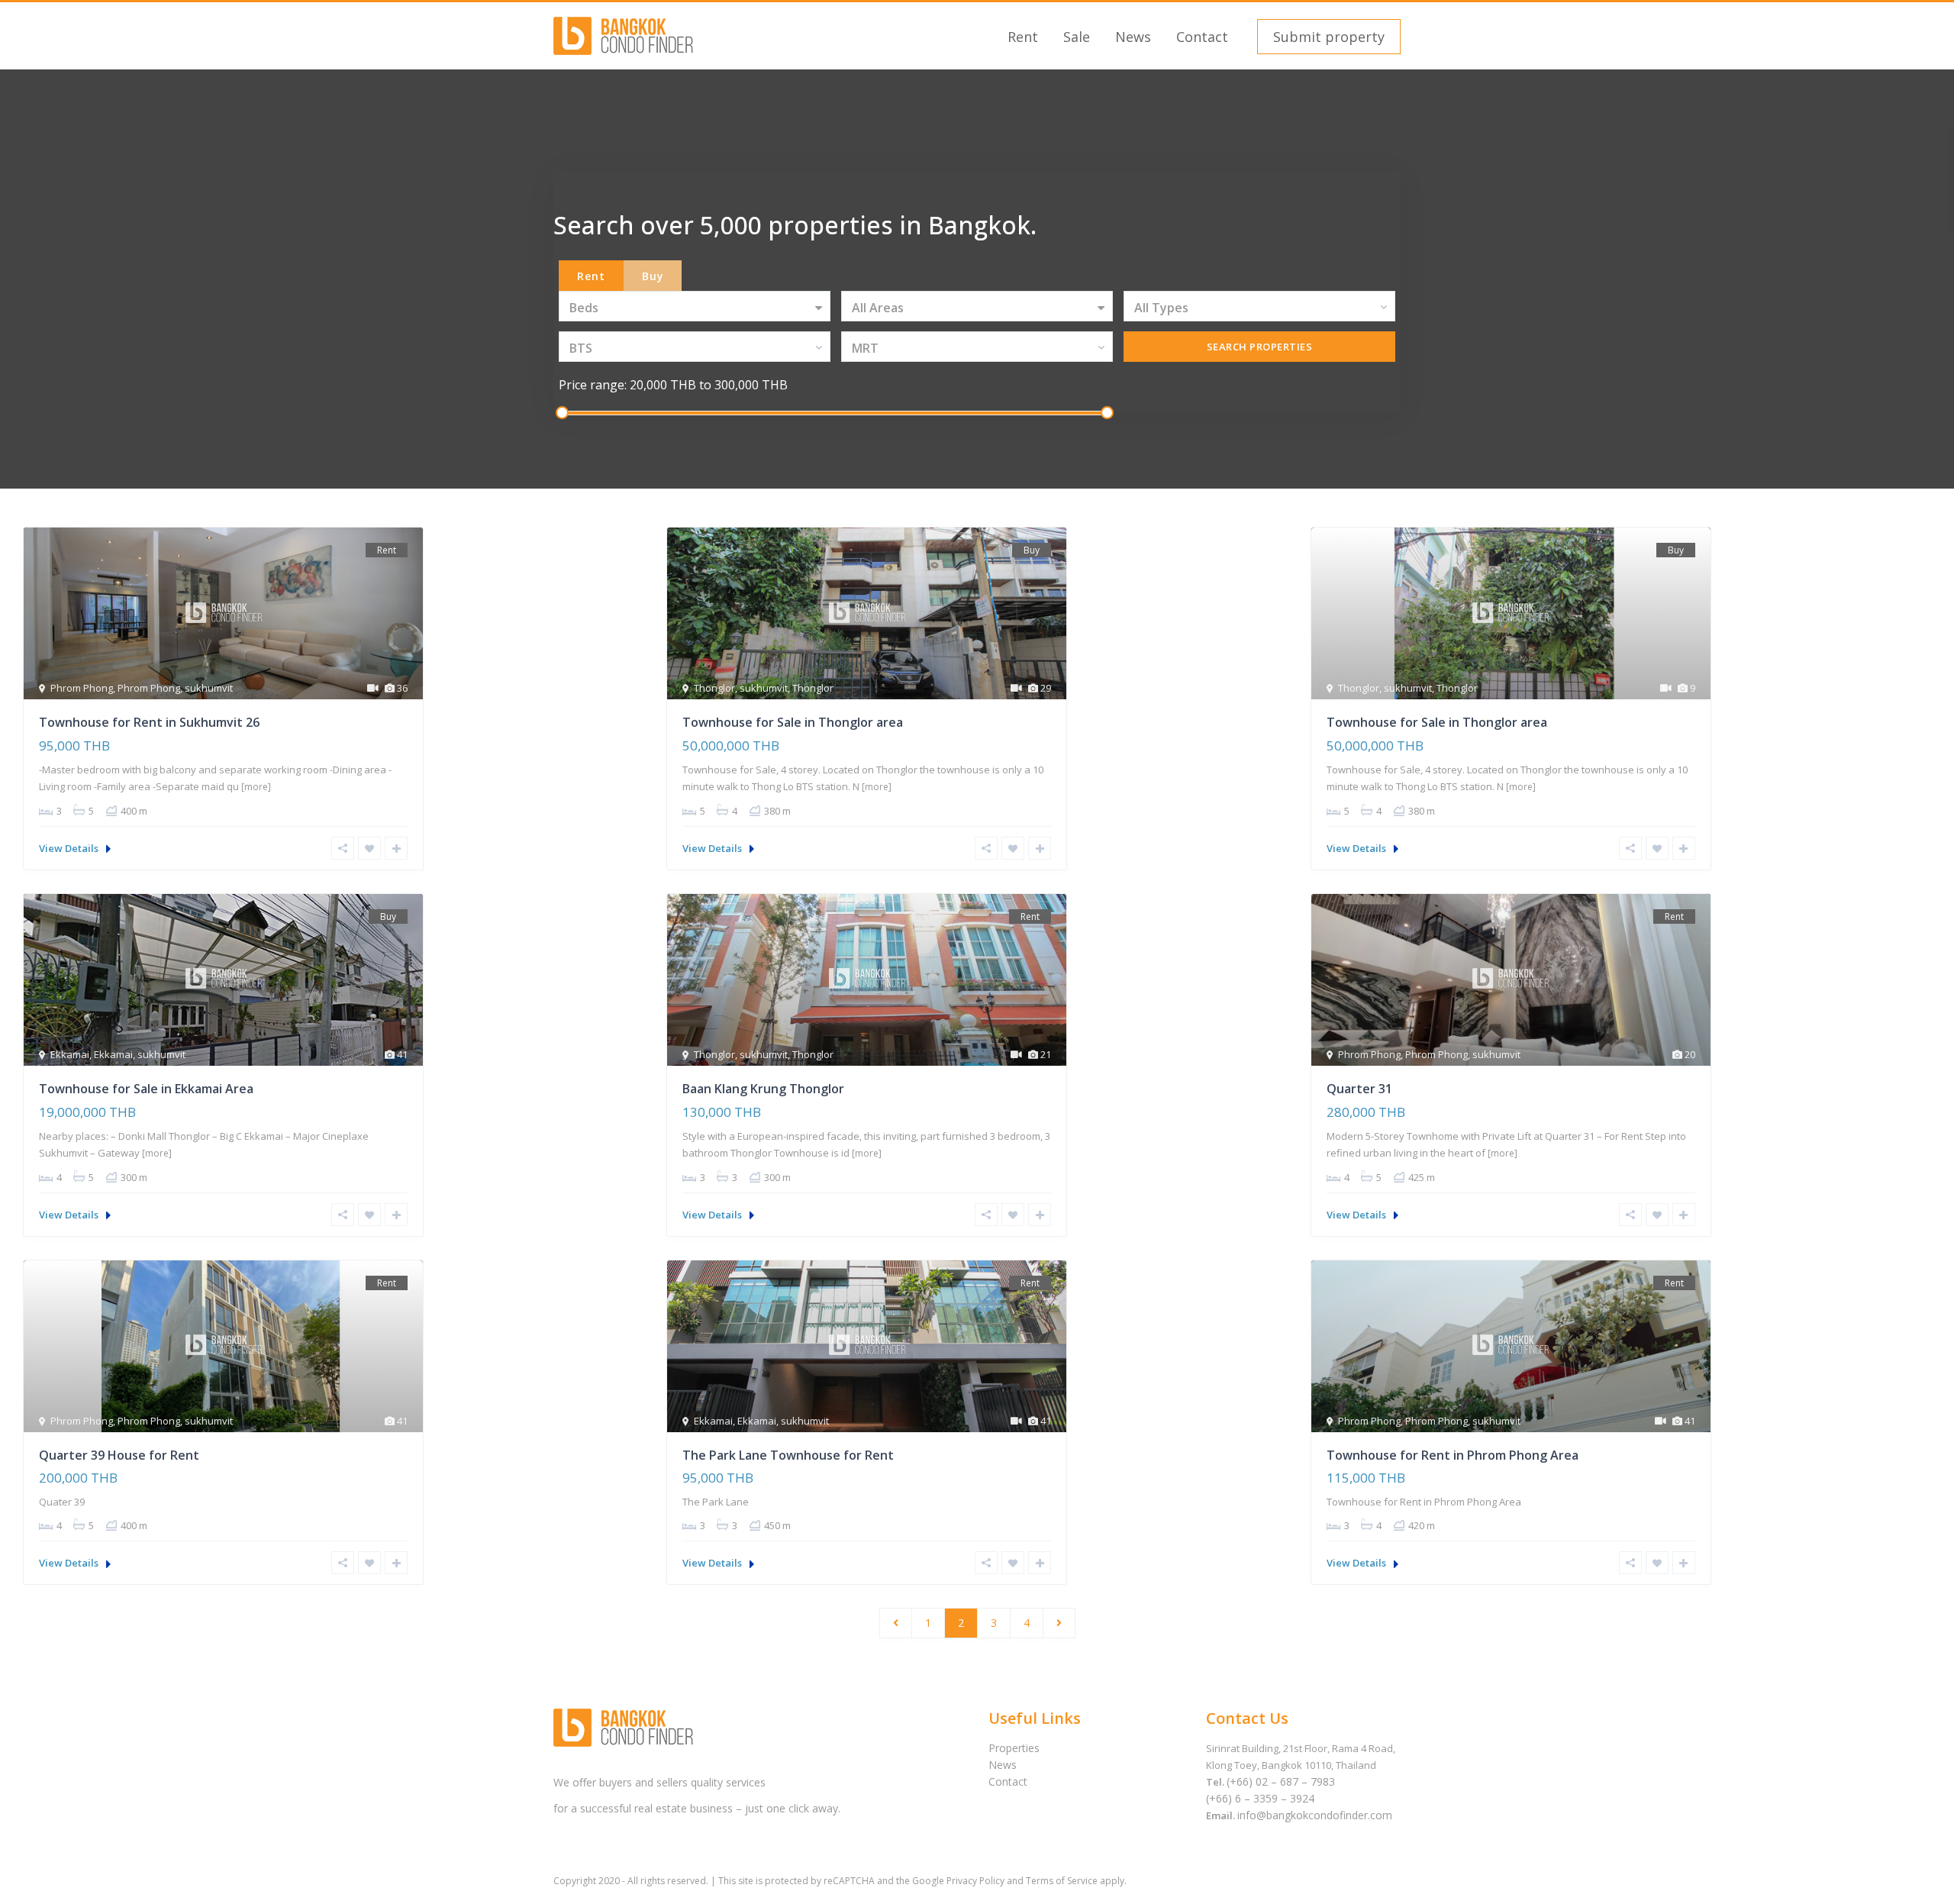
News (1133, 37)
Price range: (593, 385)
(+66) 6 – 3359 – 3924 (1260, 1798)
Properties (1014, 1748)
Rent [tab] (591, 276)
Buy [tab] (653, 276)
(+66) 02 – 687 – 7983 (1281, 1781)
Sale (1077, 37)
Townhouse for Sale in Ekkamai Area (146, 1089)
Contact (1202, 37)
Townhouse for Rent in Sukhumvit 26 (149, 722)
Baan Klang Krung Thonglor (763, 1089)
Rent (1023, 37)
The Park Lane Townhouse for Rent (788, 1455)
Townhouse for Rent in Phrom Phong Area (1453, 1455)
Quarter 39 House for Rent (119, 1455)
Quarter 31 (1359, 1089)
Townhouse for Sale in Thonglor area (793, 722)
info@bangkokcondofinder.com (1315, 1815)
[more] (256, 787)
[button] (1327, 37)
